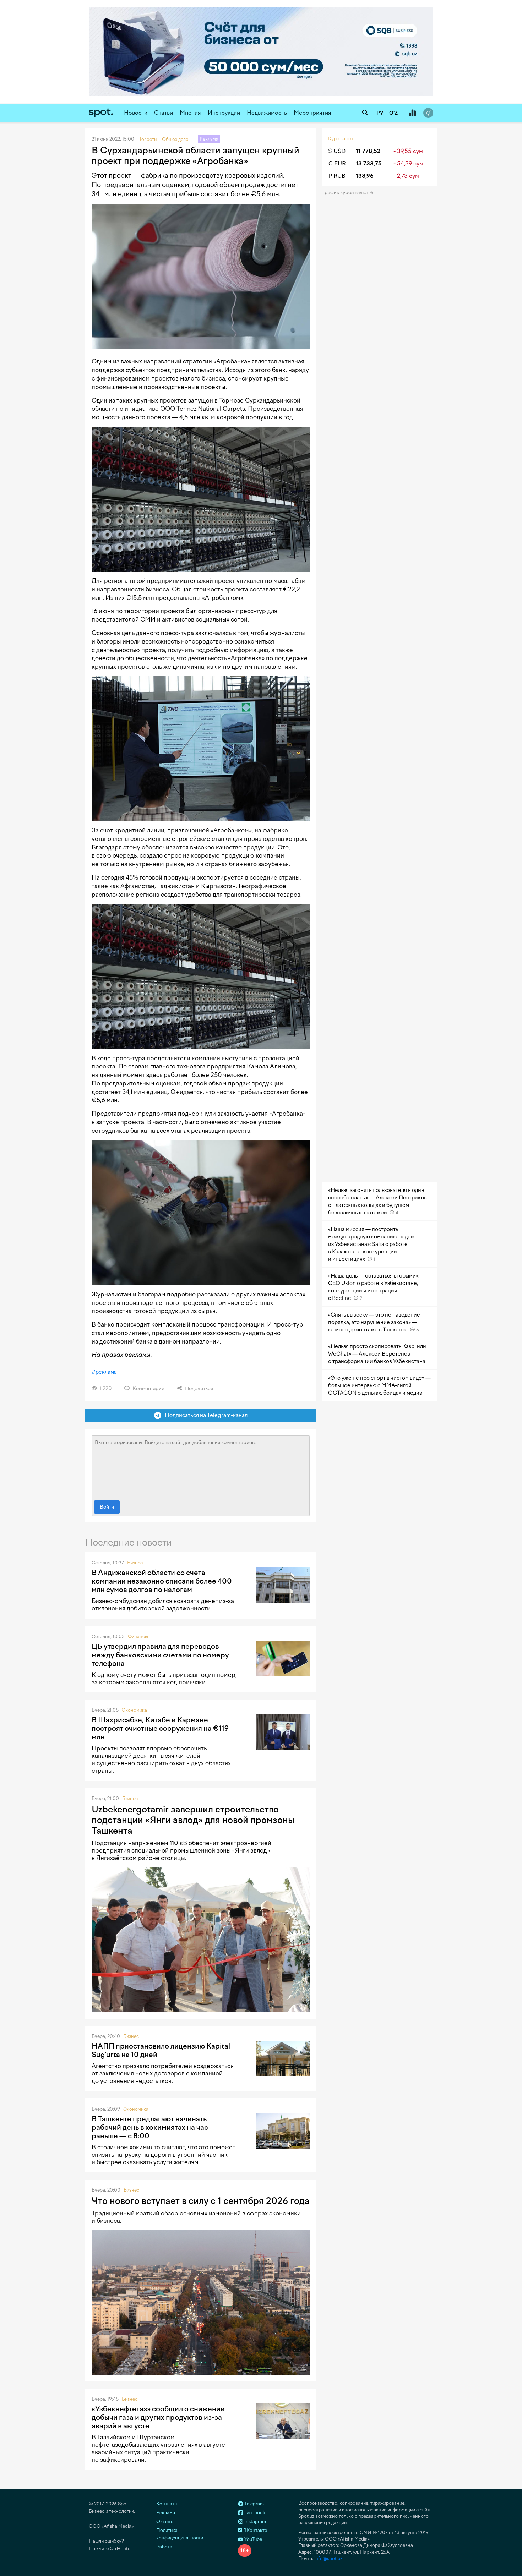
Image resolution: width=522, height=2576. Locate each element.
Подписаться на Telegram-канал (205, 1415)
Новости (136, 113)
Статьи (164, 113)
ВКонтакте (255, 2530)
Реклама (166, 2513)
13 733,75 (369, 163)
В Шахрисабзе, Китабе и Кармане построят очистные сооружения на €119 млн (160, 1728)
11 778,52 (368, 151)
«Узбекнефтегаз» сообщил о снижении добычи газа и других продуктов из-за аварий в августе (158, 2417)
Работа (164, 2547)
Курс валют (341, 139)
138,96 (365, 176)
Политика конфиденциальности (180, 2534)
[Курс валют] (412, 113)
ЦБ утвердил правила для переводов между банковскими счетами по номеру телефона (160, 1655)
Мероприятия (312, 113)
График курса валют (346, 193)
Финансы (138, 1637)
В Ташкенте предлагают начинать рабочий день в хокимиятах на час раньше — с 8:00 (150, 2127)
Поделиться (199, 1388)
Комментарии (148, 1388)
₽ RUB (337, 176)
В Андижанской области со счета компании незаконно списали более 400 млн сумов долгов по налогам (162, 1581)
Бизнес (135, 1563)
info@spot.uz (328, 2558)
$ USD (337, 151)
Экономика (134, 1710)
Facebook (254, 2513)
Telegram (254, 2504)
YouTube (253, 2539)
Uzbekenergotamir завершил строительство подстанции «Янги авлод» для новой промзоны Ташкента (193, 1820)
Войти (107, 1507)
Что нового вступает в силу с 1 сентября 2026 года (201, 2201)
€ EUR (337, 163)
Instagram (255, 2522)
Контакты (167, 2504)
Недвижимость (267, 113)
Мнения (190, 113)
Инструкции (224, 113)
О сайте (165, 2522)
